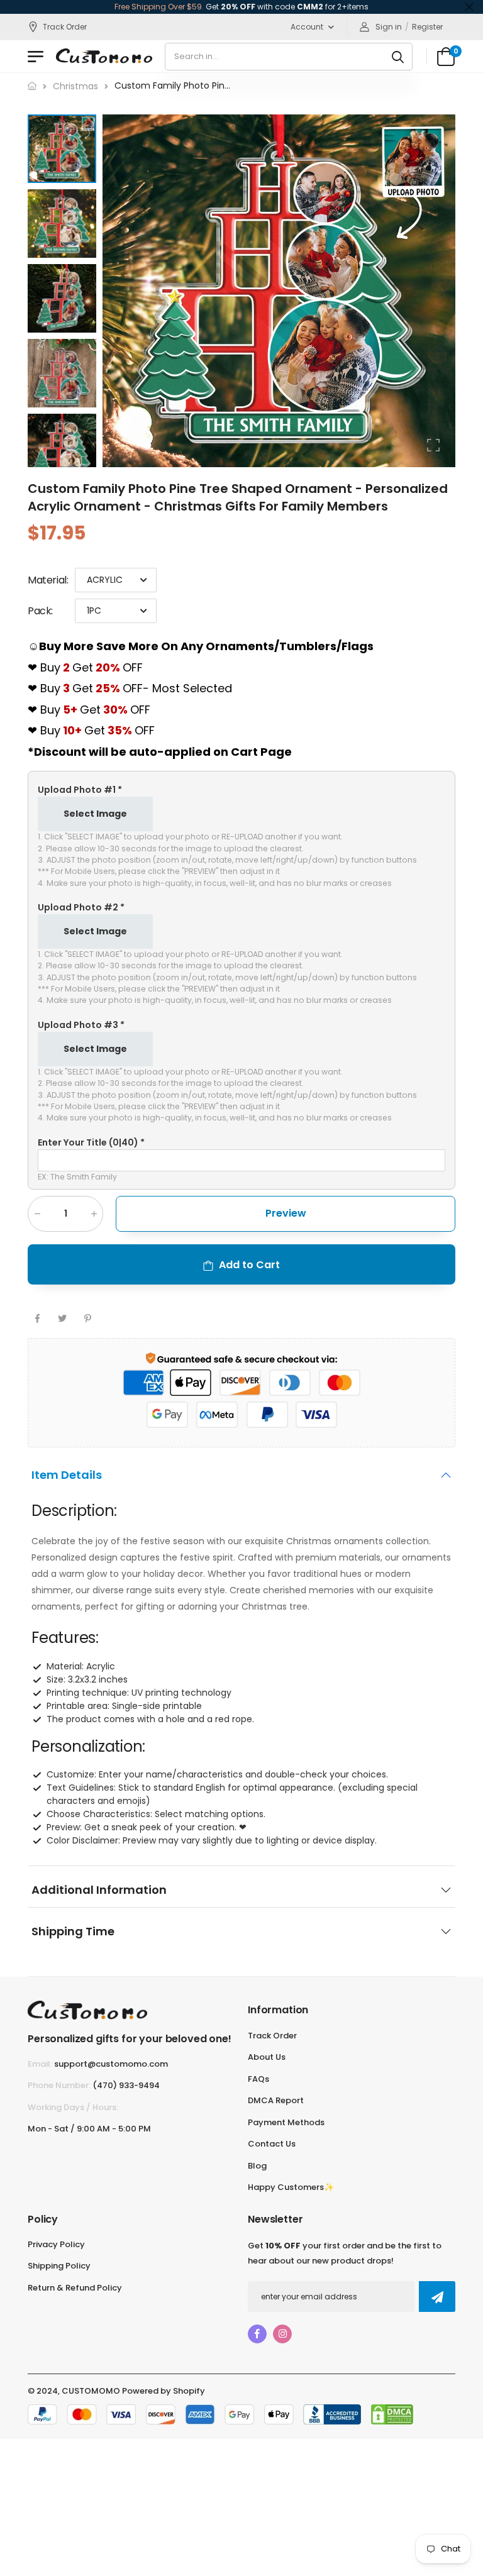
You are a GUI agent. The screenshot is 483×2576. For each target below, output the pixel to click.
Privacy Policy (56, 2244)
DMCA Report (276, 2100)
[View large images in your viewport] (433, 445)
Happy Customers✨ (291, 2187)
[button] (443, 290)
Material (48, 580)
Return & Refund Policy (75, 2288)
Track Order (65, 27)
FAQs (258, 2079)
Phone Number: (59, 2085)
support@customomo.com (111, 2064)
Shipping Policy (59, 2266)
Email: (40, 2064)
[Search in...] (398, 57)
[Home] (32, 86)
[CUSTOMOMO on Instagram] (282, 2334)
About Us (267, 2057)
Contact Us (272, 2144)
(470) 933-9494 (126, 2085)
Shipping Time (73, 1931)
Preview (286, 1213)
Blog (257, 2166)
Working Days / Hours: (73, 2107)
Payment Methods (286, 2122)
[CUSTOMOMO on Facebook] (257, 2334)
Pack (40, 611)
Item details (67, 1475)
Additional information (99, 1890)
